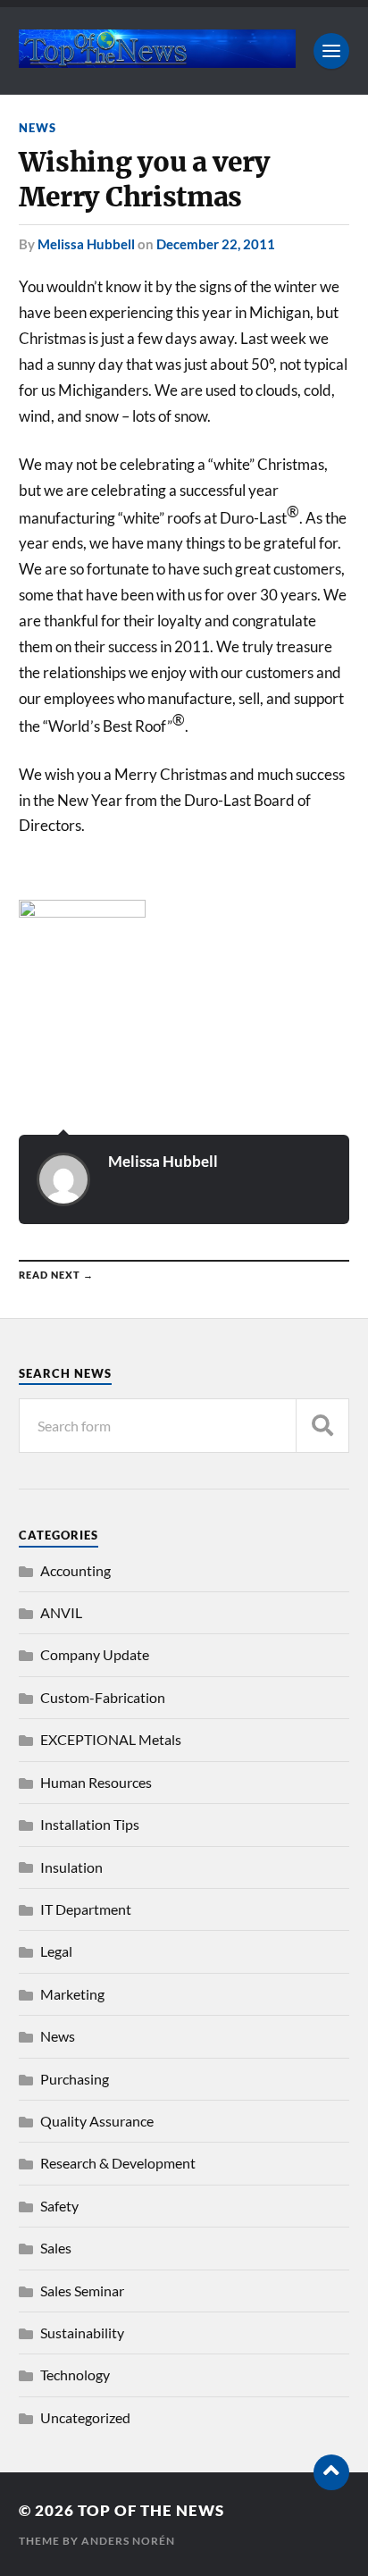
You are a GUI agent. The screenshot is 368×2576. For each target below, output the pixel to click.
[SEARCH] (322, 1426)
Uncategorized (85, 2417)
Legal (56, 1951)
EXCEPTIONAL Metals (111, 1739)
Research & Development (118, 2163)
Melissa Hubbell (86, 244)
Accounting (75, 1570)
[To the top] (331, 2472)
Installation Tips (90, 1824)
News (38, 128)
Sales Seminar (82, 2291)
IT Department (86, 1909)
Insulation (71, 1867)
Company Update (95, 1654)
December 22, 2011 (216, 244)
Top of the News (151, 2510)
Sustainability (82, 2333)
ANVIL (61, 1612)
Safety (59, 2206)
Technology (75, 2375)
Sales (56, 2248)
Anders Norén (128, 2541)
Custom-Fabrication (103, 1697)
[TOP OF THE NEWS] (158, 59)
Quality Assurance (97, 2121)
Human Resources (96, 1782)
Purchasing (75, 2079)
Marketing (72, 1994)
